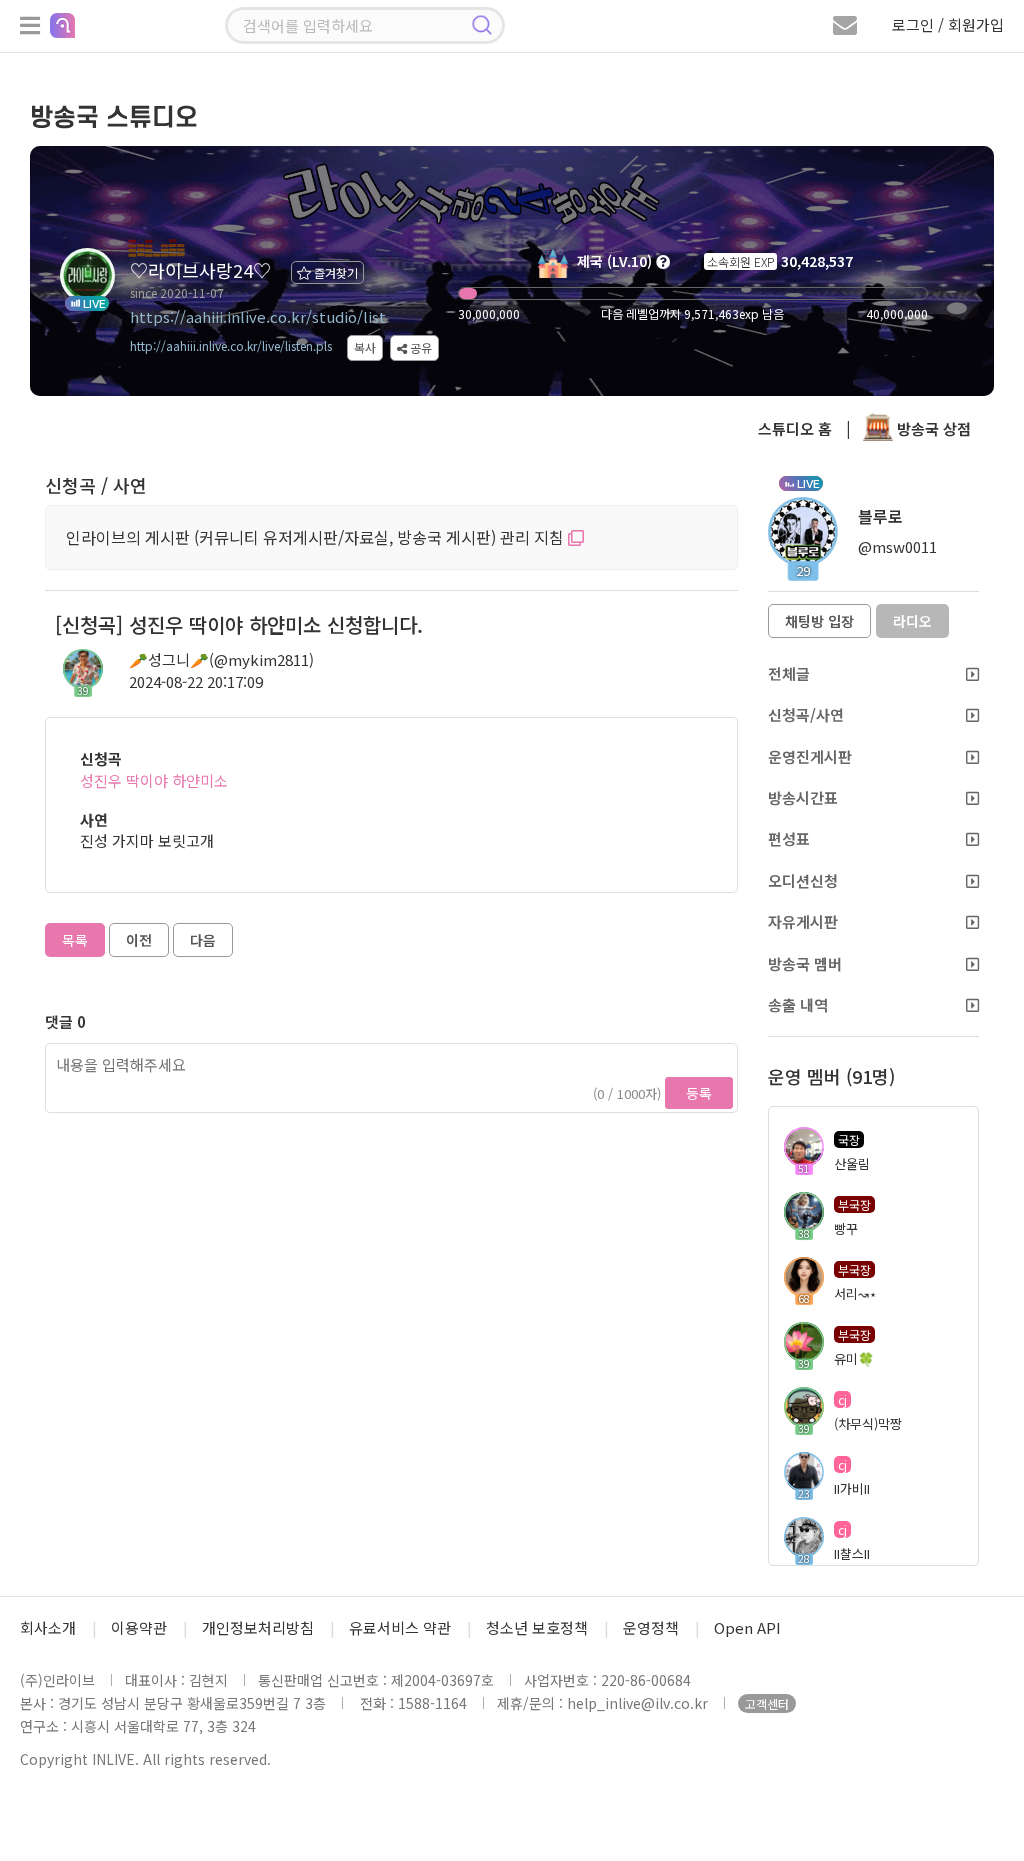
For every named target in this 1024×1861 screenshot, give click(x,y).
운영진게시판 (810, 756)
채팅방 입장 (819, 621)
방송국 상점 (932, 428)
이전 (139, 940)
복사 (365, 347)
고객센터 (767, 1703)
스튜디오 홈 (795, 428)
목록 (75, 940)
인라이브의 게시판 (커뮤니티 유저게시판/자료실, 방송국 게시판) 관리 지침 (317, 537)
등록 (699, 1093)
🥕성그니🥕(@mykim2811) (221, 659)
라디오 (912, 621)
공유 (419, 347)
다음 (203, 940)
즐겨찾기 (334, 272)
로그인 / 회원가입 (948, 24)
